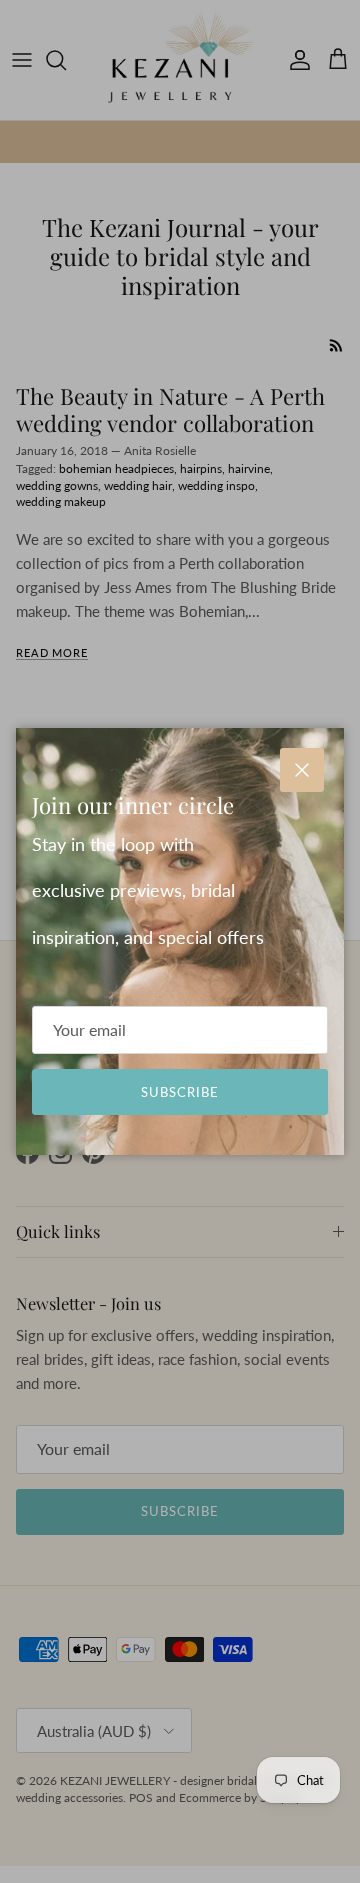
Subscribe (180, 1092)
